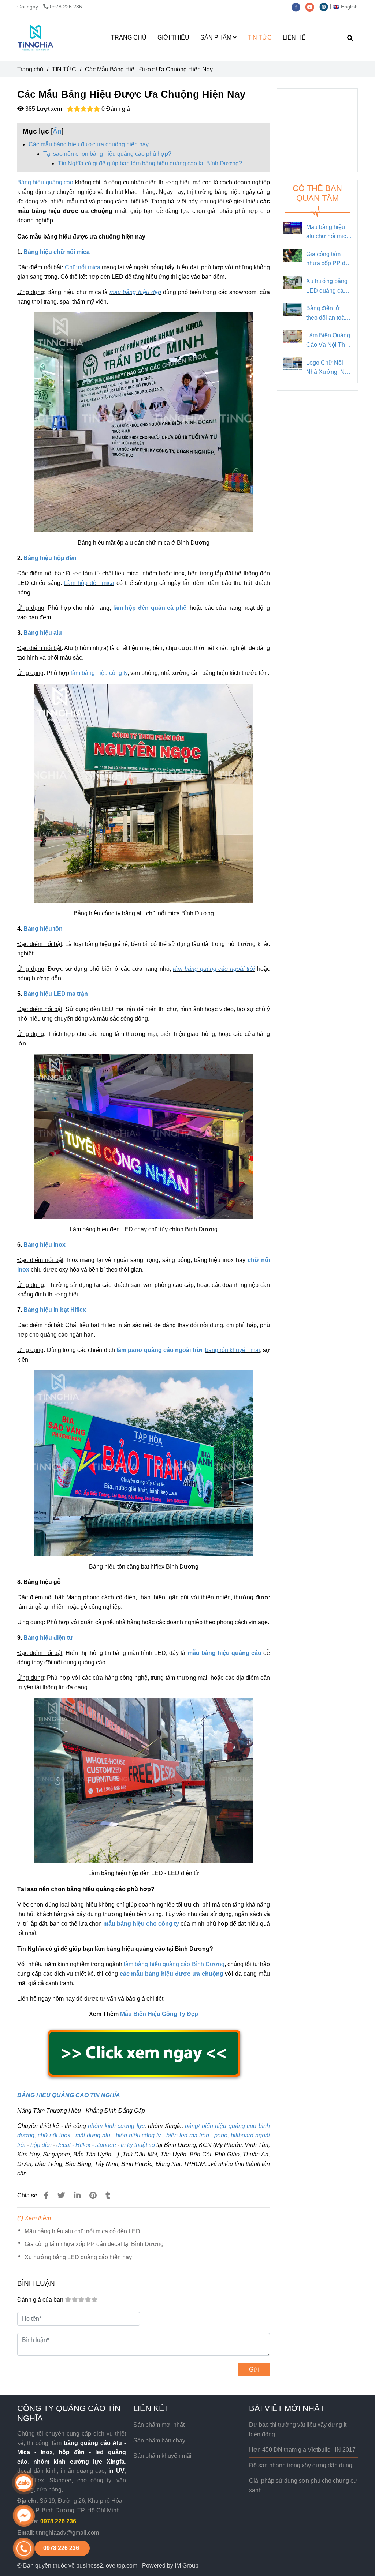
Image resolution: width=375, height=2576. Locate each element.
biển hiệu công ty (138, 2135)
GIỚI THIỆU (173, 37)
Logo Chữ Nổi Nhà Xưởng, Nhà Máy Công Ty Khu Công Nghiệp (329, 368)
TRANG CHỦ (129, 37)
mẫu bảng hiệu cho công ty (141, 1924)
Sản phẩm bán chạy (159, 2440)
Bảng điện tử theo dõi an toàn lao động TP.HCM (327, 314)
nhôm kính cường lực (116, 2126)
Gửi (254, 2370)
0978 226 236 (66, 7)
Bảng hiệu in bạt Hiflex (55, 1310)
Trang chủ (30, 69)
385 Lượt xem (43, 109)
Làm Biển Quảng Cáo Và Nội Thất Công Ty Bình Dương (328, 341)
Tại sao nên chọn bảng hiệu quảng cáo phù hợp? (107, 154)
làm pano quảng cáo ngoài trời (159, 1350)
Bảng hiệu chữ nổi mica (57, 252)
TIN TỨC (260, 37)
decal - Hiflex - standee (86, 2145)
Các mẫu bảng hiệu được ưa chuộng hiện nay (89, 144)
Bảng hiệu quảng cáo (45, 182)
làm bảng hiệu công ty (99, 673)
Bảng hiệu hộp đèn (50, 558)
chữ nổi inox (54, 2135)
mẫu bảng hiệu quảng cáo (224, 1653)
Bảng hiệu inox (44, 1245)
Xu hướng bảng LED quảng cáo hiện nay (78, 2257)
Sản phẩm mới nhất (159, 2425)
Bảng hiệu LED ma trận (56, 994)
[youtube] (312, 7)
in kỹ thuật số (138, 2145)
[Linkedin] (77, 2195)
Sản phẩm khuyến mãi (162, 2456)
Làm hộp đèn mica (89, 583)
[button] (347, 7)
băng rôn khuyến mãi (233, 1350)
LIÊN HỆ (294, 37)
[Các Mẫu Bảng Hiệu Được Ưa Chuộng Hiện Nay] (36, 38)
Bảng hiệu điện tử (48, 1638)
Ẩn (57, 131)
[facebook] (298, 7)
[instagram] (326, 7)
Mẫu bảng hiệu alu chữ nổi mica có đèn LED (82, 2231)
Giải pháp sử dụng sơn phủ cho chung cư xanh (303, 2485)
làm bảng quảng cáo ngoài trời (214, 969)
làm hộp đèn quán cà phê (150, 608)
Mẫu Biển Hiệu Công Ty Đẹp (159, 2014)
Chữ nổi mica (83, 267)
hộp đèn (41, 2145)
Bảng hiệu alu (43, 633)
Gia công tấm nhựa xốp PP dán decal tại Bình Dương (94, 2244)
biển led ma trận (188, 2135)
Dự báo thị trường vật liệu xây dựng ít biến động (298, 2429)
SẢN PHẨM (217, 37)
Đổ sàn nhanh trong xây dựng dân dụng (301, 2465)
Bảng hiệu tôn (43, 929)
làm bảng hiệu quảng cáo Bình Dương (174, 1964)
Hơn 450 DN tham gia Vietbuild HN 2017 (302, 2450)
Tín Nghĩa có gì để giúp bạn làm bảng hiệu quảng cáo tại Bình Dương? (150, 163)
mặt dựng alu (93, 2135)
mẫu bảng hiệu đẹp (135, 292)
